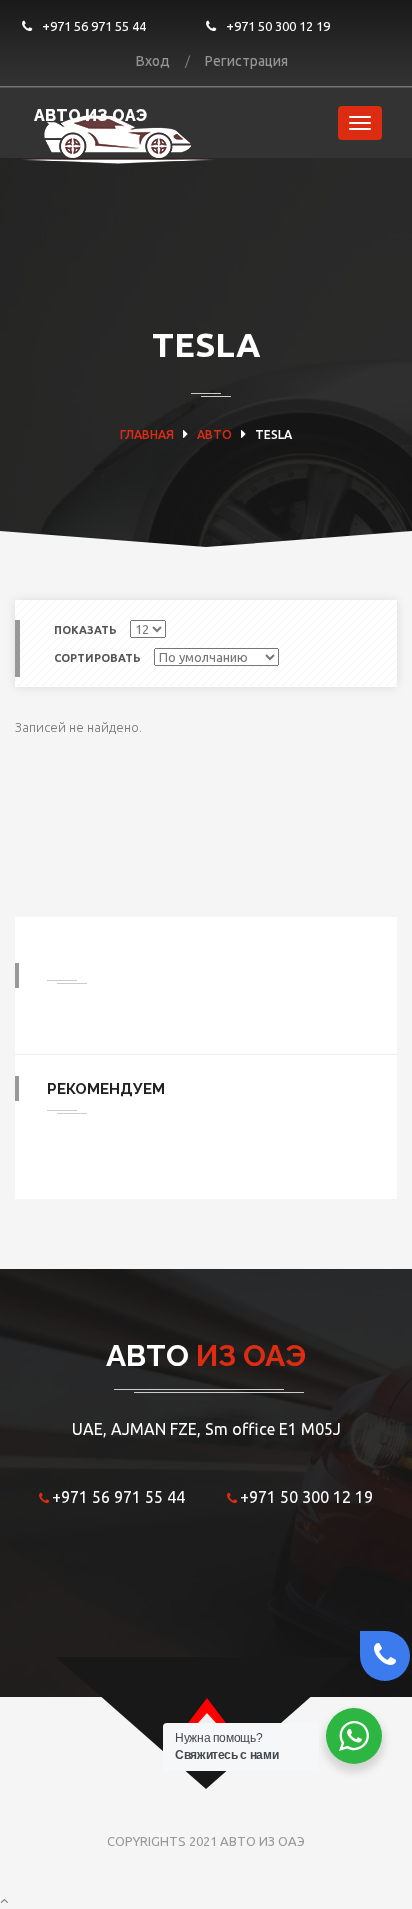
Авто (214, 434)
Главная (147, 434)
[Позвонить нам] (380, 1656)
